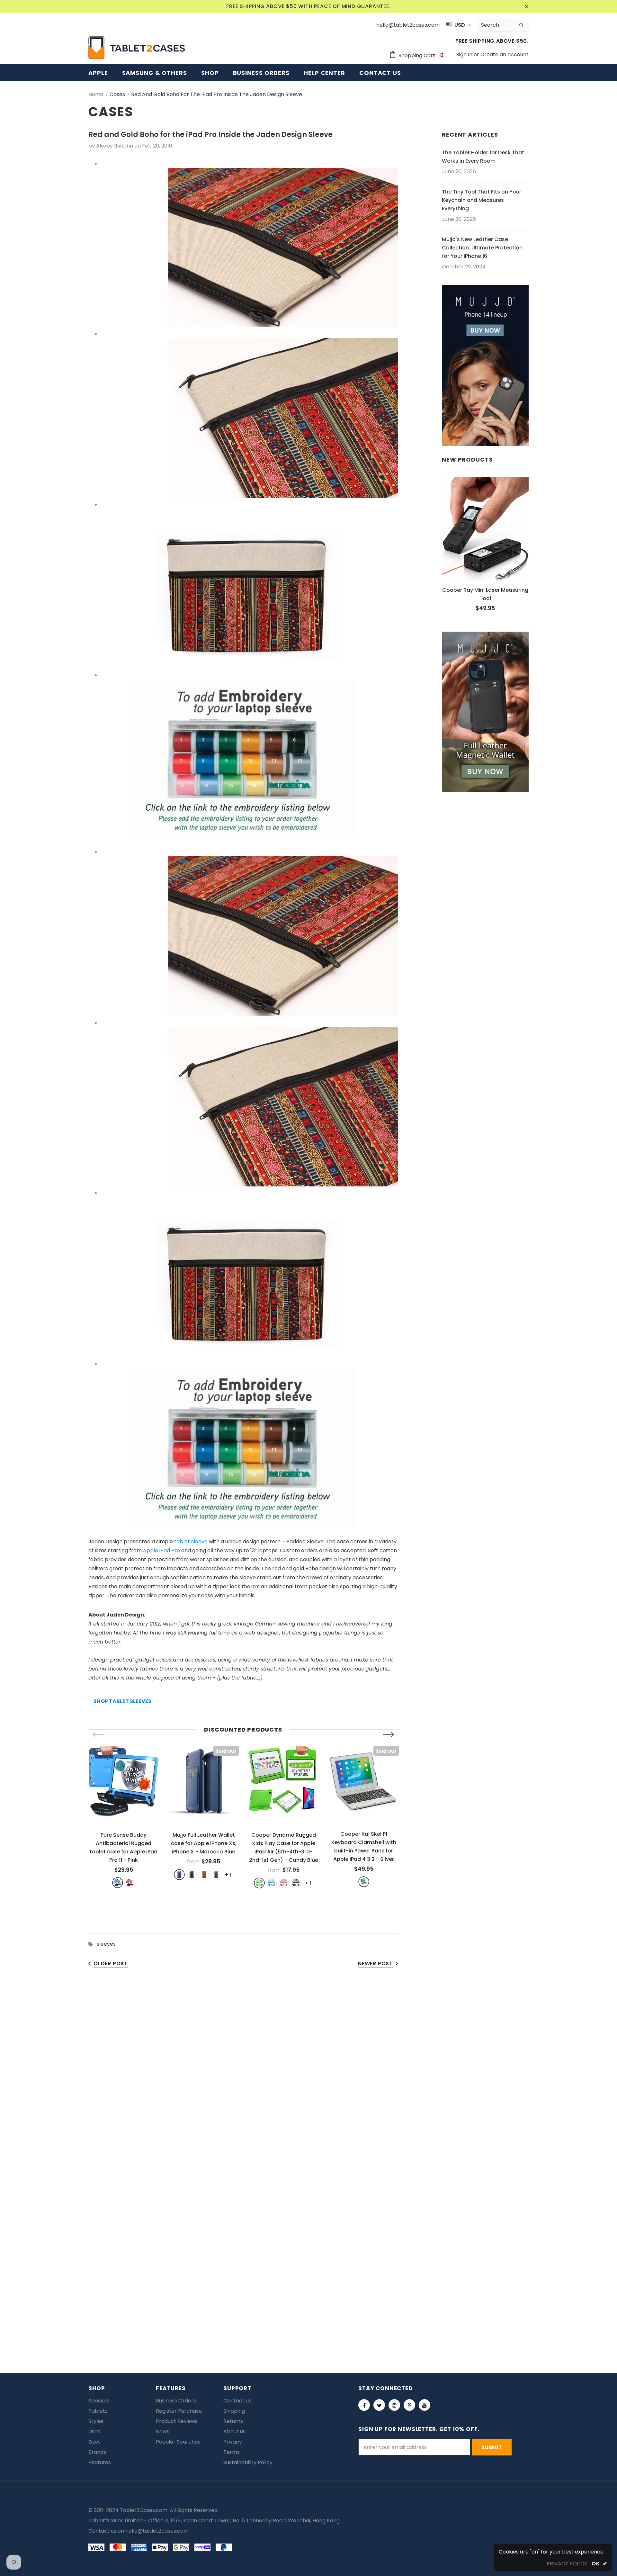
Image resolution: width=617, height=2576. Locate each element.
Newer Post (375, 1964)
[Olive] (216, 1875)
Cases (117, 94)
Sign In (465, 54)
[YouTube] (425, 2405)
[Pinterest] (409, 2405)
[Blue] (118, 1883)
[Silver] (364, 1882)
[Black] (192, 1875)
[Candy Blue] (272, 1883)
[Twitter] (379, 2405)
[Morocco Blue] (179, 1875)
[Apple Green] (259, 1883)
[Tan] (204, 1875)
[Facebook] (364, 2405)
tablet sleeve (191, 1541)
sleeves (106, 1944)
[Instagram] (394, 2405)
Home (96, 94)
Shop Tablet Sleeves (122, 1701)
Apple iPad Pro (161, 1550)
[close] (526, 6)
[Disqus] (308, 2075)
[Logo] (137, 48)
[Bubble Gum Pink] (284, 1883)
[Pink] (130, 1883)
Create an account (505, 54)
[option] (124, 1817)
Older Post (111, 1964)
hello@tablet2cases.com (157, 2531)
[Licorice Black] (296, 1883)
